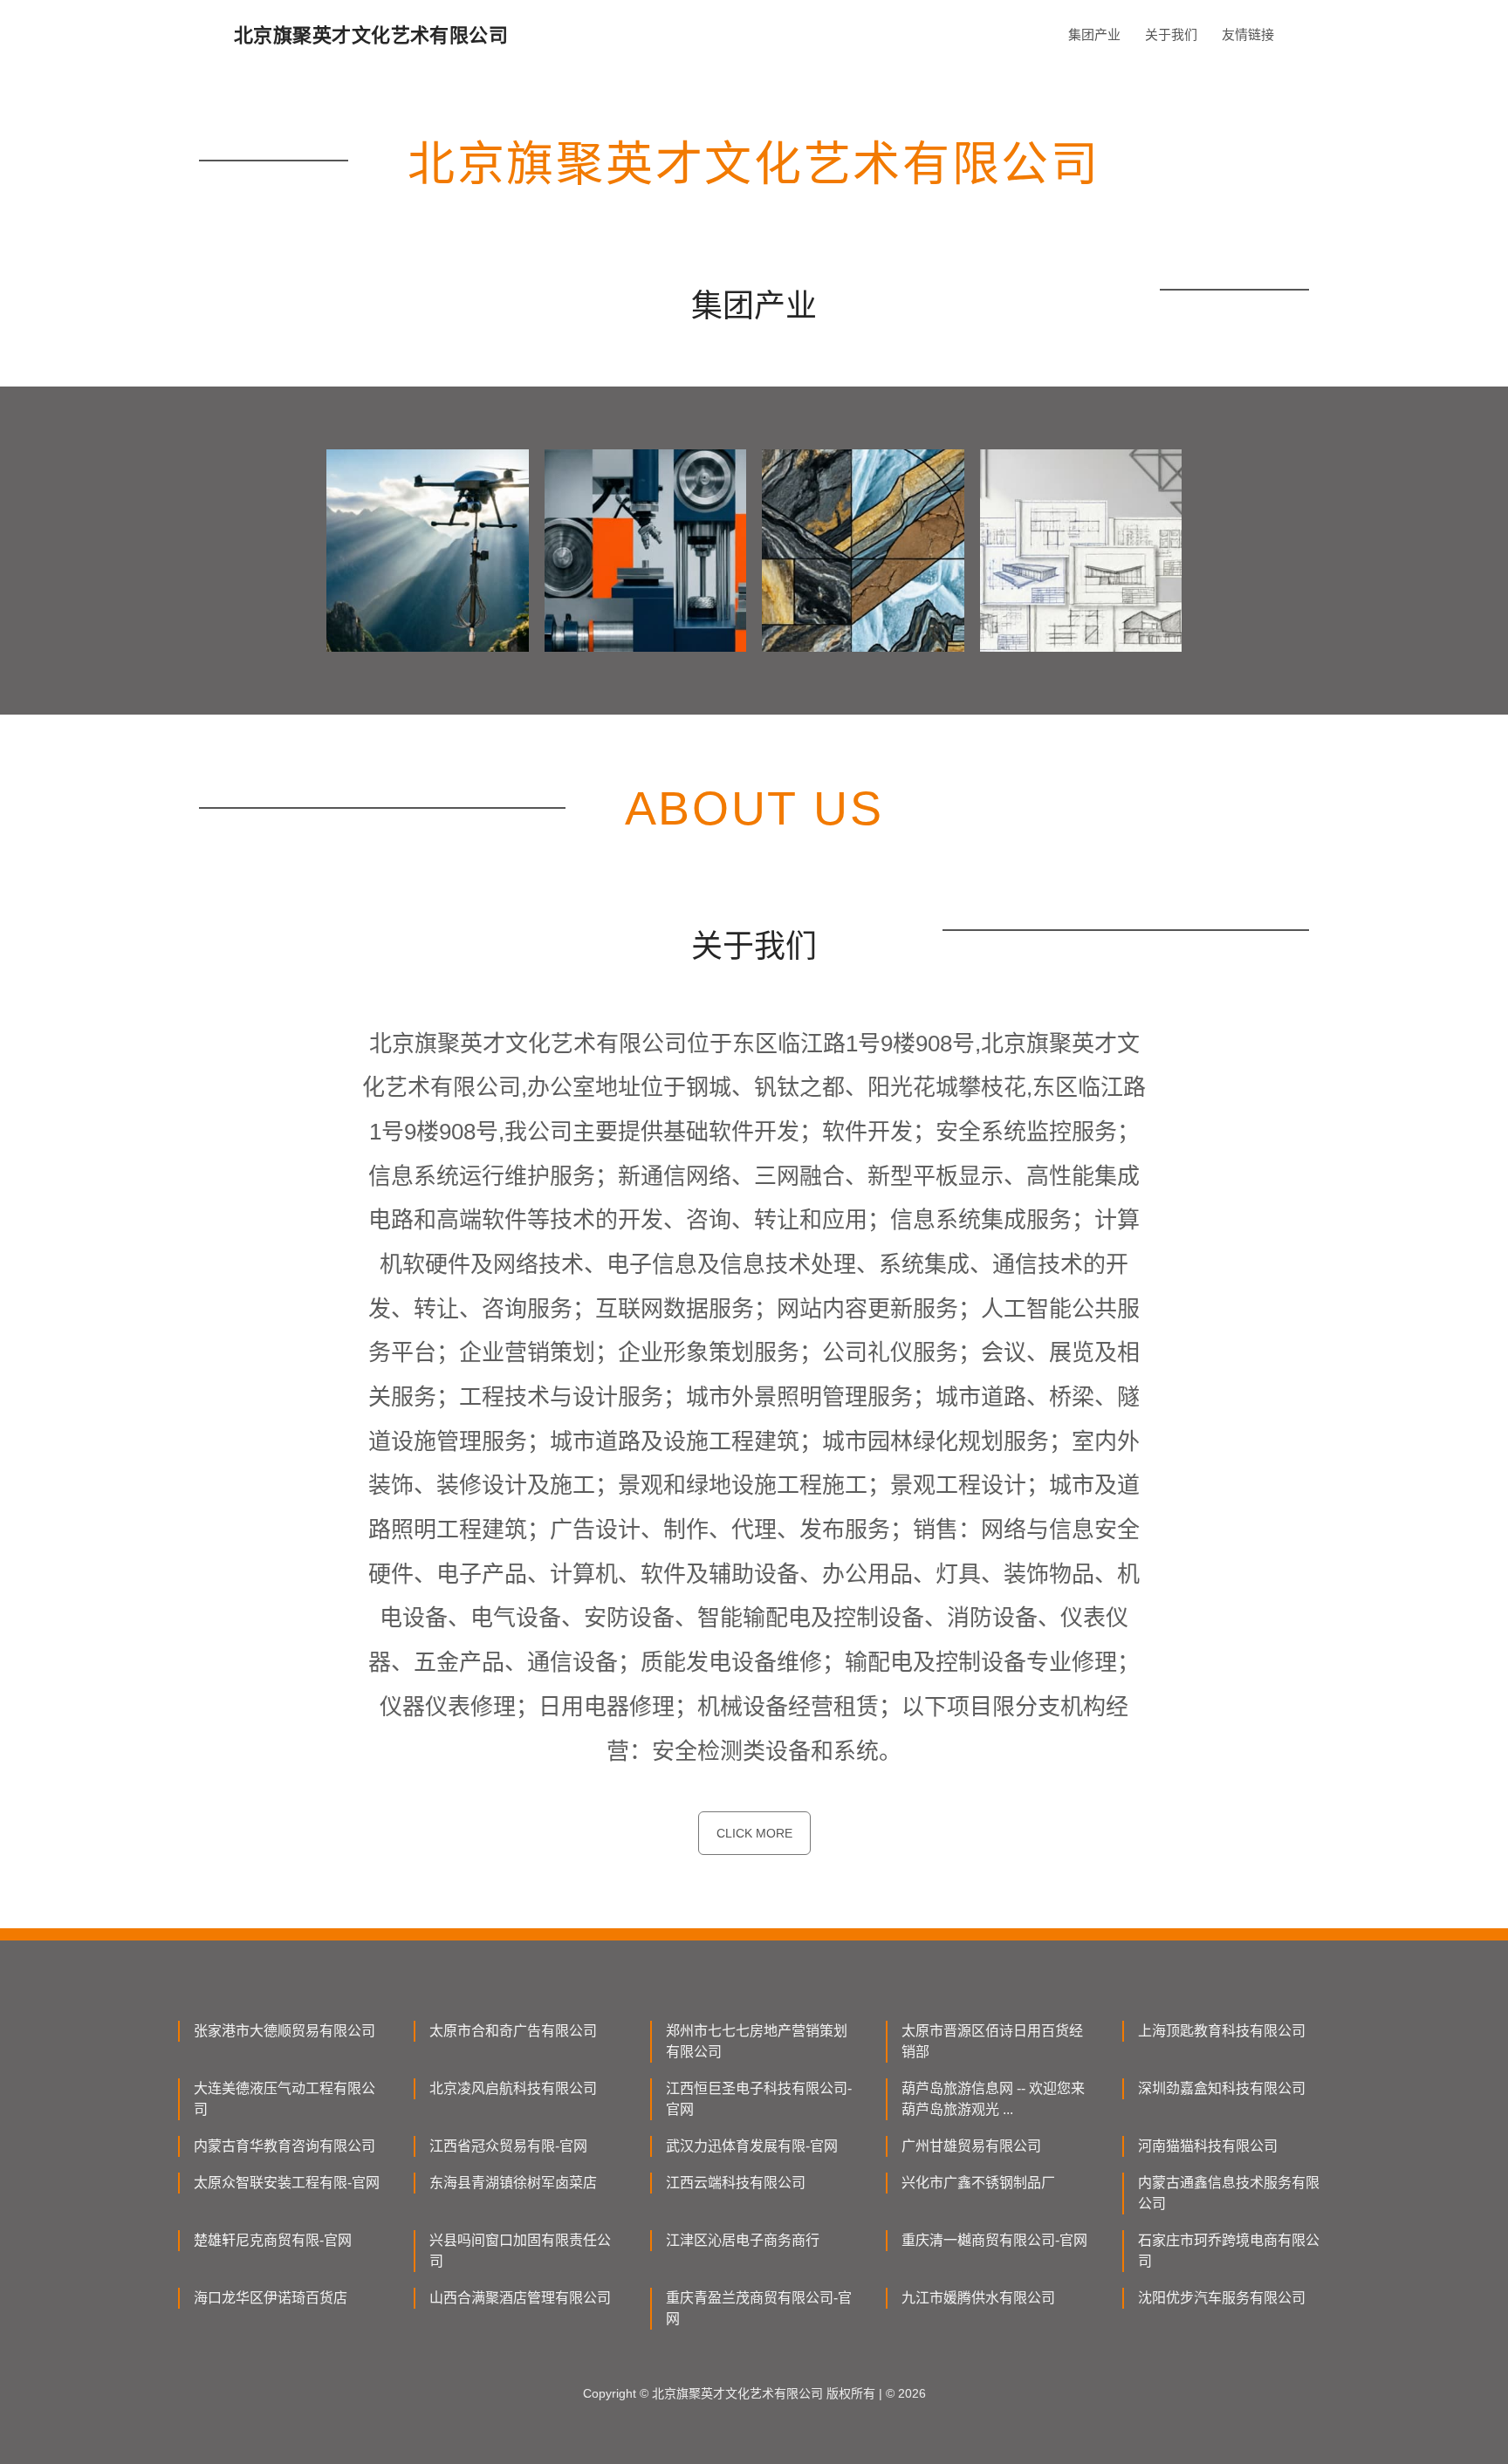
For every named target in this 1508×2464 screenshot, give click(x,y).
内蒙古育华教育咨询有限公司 (284, 2146)
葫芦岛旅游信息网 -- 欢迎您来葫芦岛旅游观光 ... (993, 2099)
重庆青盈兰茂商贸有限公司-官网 (759, 2308)
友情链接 (1248, 34)
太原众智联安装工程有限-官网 (287, 2183)
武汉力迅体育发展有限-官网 (752, 2146)
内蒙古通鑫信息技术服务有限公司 (1229, 2193)
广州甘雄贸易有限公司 (971, 2146)
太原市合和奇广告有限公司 (513, 2031)
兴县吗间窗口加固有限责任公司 (520, 2251)
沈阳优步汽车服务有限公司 (1222, 2298)
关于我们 (1171, 34)
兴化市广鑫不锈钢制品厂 (978, 2183)
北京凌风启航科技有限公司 (513, 2088)
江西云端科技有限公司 (736, 2183)
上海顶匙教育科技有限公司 (1222, 2031)
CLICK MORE (754, 1833)
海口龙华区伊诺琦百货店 (271, 2298)
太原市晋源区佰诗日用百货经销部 (992, 2041)
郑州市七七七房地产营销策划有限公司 (757, 2041)
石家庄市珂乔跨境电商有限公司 (1229, 2251)
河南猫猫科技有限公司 (1208, 2146)
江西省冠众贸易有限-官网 (508, 2146)
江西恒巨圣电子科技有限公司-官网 (759, 2099)
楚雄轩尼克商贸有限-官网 (273, 2240)
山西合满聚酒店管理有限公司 (520, 2298)
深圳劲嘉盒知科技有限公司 (1222, 2088)
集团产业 (1094, 34)
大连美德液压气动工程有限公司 (284, 2099)
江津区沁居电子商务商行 (743, 2240)
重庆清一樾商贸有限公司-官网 (994, 2240)
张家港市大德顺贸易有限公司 (284, 2031)
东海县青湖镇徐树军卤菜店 (513, 2183)
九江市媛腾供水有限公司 (978, 2298)
